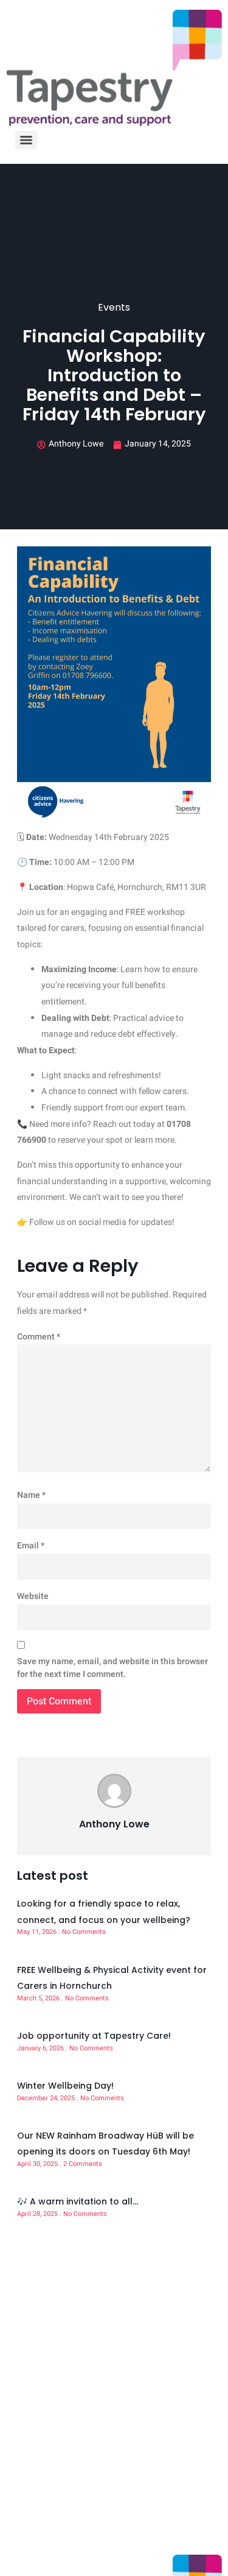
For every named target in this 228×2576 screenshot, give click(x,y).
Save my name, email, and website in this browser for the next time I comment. (112, 1668)
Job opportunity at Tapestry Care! (94, 2036)
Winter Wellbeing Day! (65, 2086)
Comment (39, 1337)
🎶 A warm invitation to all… (78, 2201)
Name (31, 1495)
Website (33, 1596)
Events (114, 307)
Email (31, 1546)
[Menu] (26, 140)
